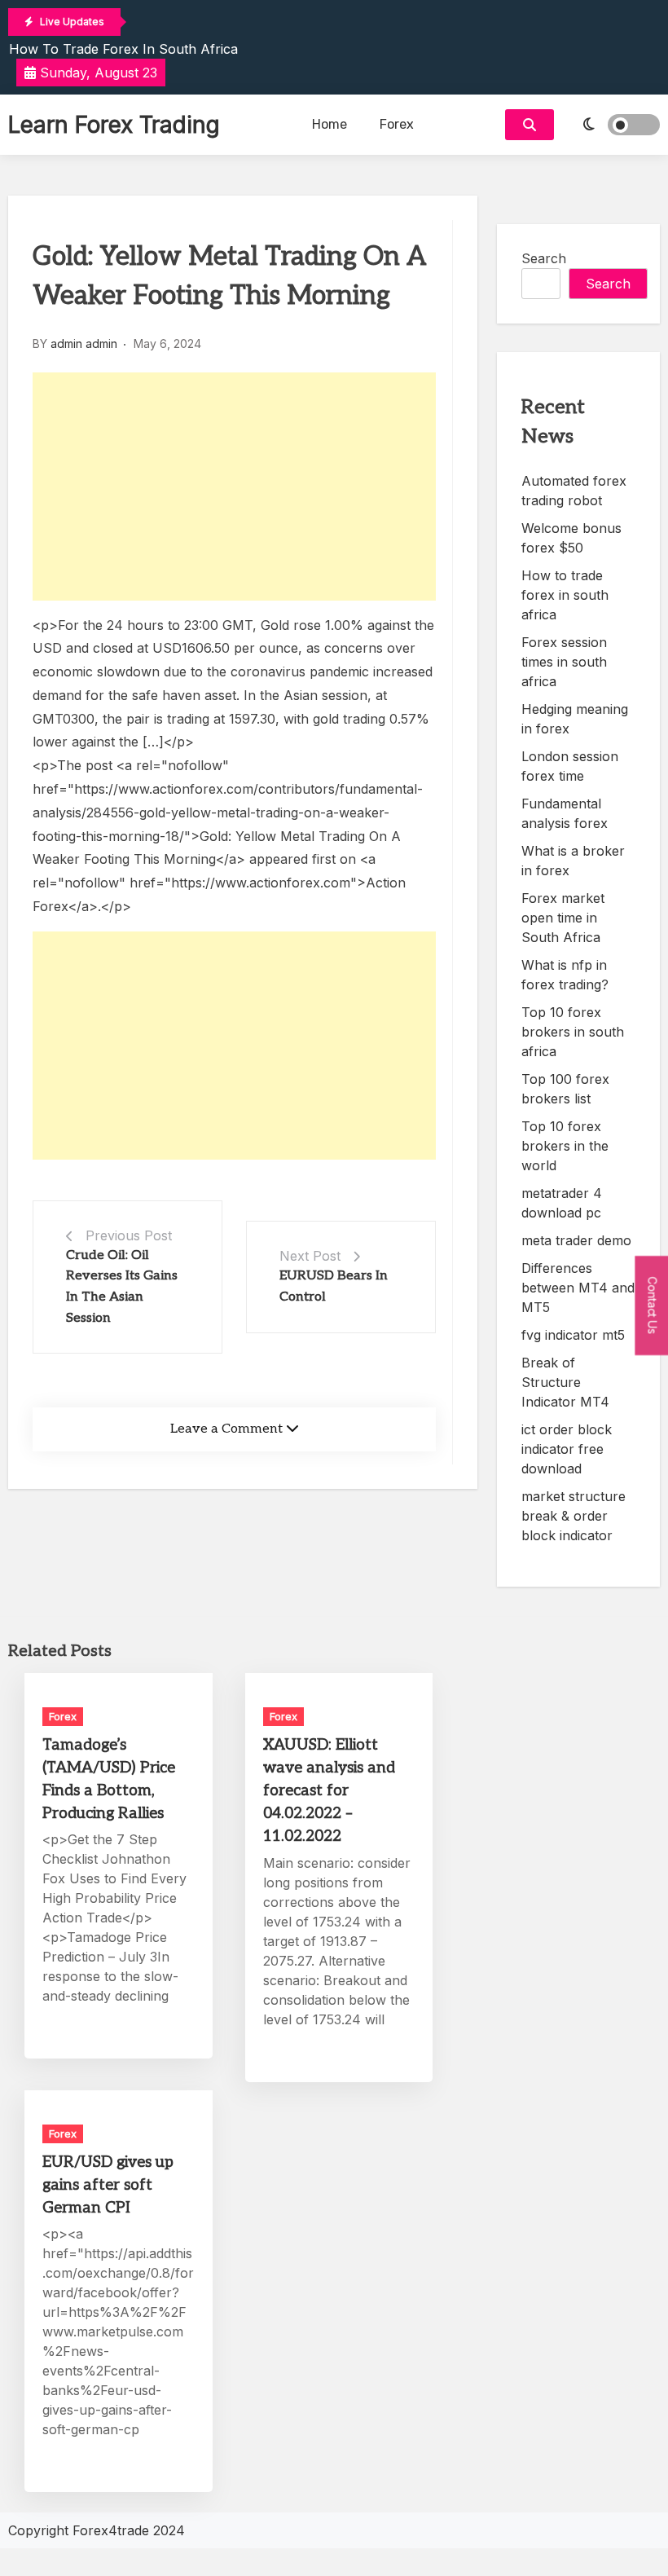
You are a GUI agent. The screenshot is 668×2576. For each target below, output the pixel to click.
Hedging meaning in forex (575, 719)
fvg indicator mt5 (573, 1335)
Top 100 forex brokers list (565, 1089)
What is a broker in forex (573, 861)
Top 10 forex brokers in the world (565, 1146)
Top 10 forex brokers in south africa (573, 1032)
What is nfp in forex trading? (565, 975)
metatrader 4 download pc (562, 1203)
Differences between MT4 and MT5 (578, 1288)
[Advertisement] (234, 487)
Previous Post (129, 1235)
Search (544, 258)
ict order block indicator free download (567, 1449)
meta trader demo (576, 1240)
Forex (397, 124)
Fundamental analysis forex (565, 813)
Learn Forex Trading (114, 125)
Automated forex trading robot (574, 491)
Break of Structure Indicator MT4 (565, 1382)
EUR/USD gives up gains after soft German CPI (108, 2185)
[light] (611, 125)
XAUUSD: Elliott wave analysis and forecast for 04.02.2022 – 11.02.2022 (329, 1791)
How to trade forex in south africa (123, 49)
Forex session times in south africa (564, 662)
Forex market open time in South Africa (563, 918)
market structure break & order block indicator (574, 1516)
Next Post (310, 1256)
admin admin (84, 343)
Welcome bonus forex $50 (571, 538)
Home (330, 124)
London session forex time (570, 766)
